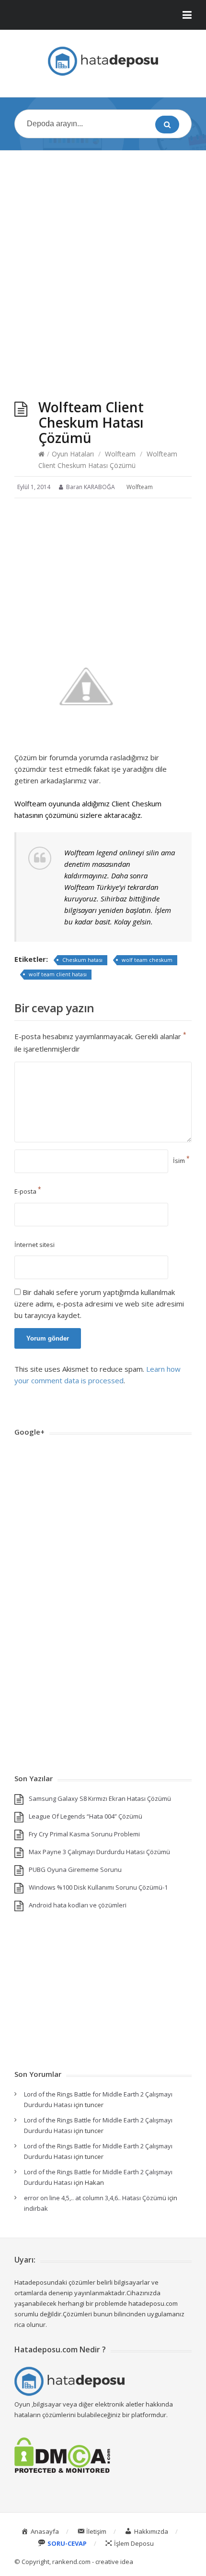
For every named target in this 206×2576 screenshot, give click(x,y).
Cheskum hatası (82, 960)
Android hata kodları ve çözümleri (78, 1905)
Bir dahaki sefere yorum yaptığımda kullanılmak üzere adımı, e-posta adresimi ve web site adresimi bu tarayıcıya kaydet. (99, 1304)
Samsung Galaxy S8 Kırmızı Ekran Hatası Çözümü (100, 1798)
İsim (181, 1161)
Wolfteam (120, 454)
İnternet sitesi (34, 1245)
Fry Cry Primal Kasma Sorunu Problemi (84, 1834)
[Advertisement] (103, 265)
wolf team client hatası (58, 974)
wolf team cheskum (147, 960)
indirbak (36, 2208)
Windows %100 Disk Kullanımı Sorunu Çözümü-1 (98, 1887)
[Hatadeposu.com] (103, 61)
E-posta (28, 1191)
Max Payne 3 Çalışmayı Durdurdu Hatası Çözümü (99, 1852)
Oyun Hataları (73, 454)
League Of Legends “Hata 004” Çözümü (86, 1816)
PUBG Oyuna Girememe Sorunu (75, 1869)
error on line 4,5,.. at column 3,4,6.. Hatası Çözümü (95, 2198)
